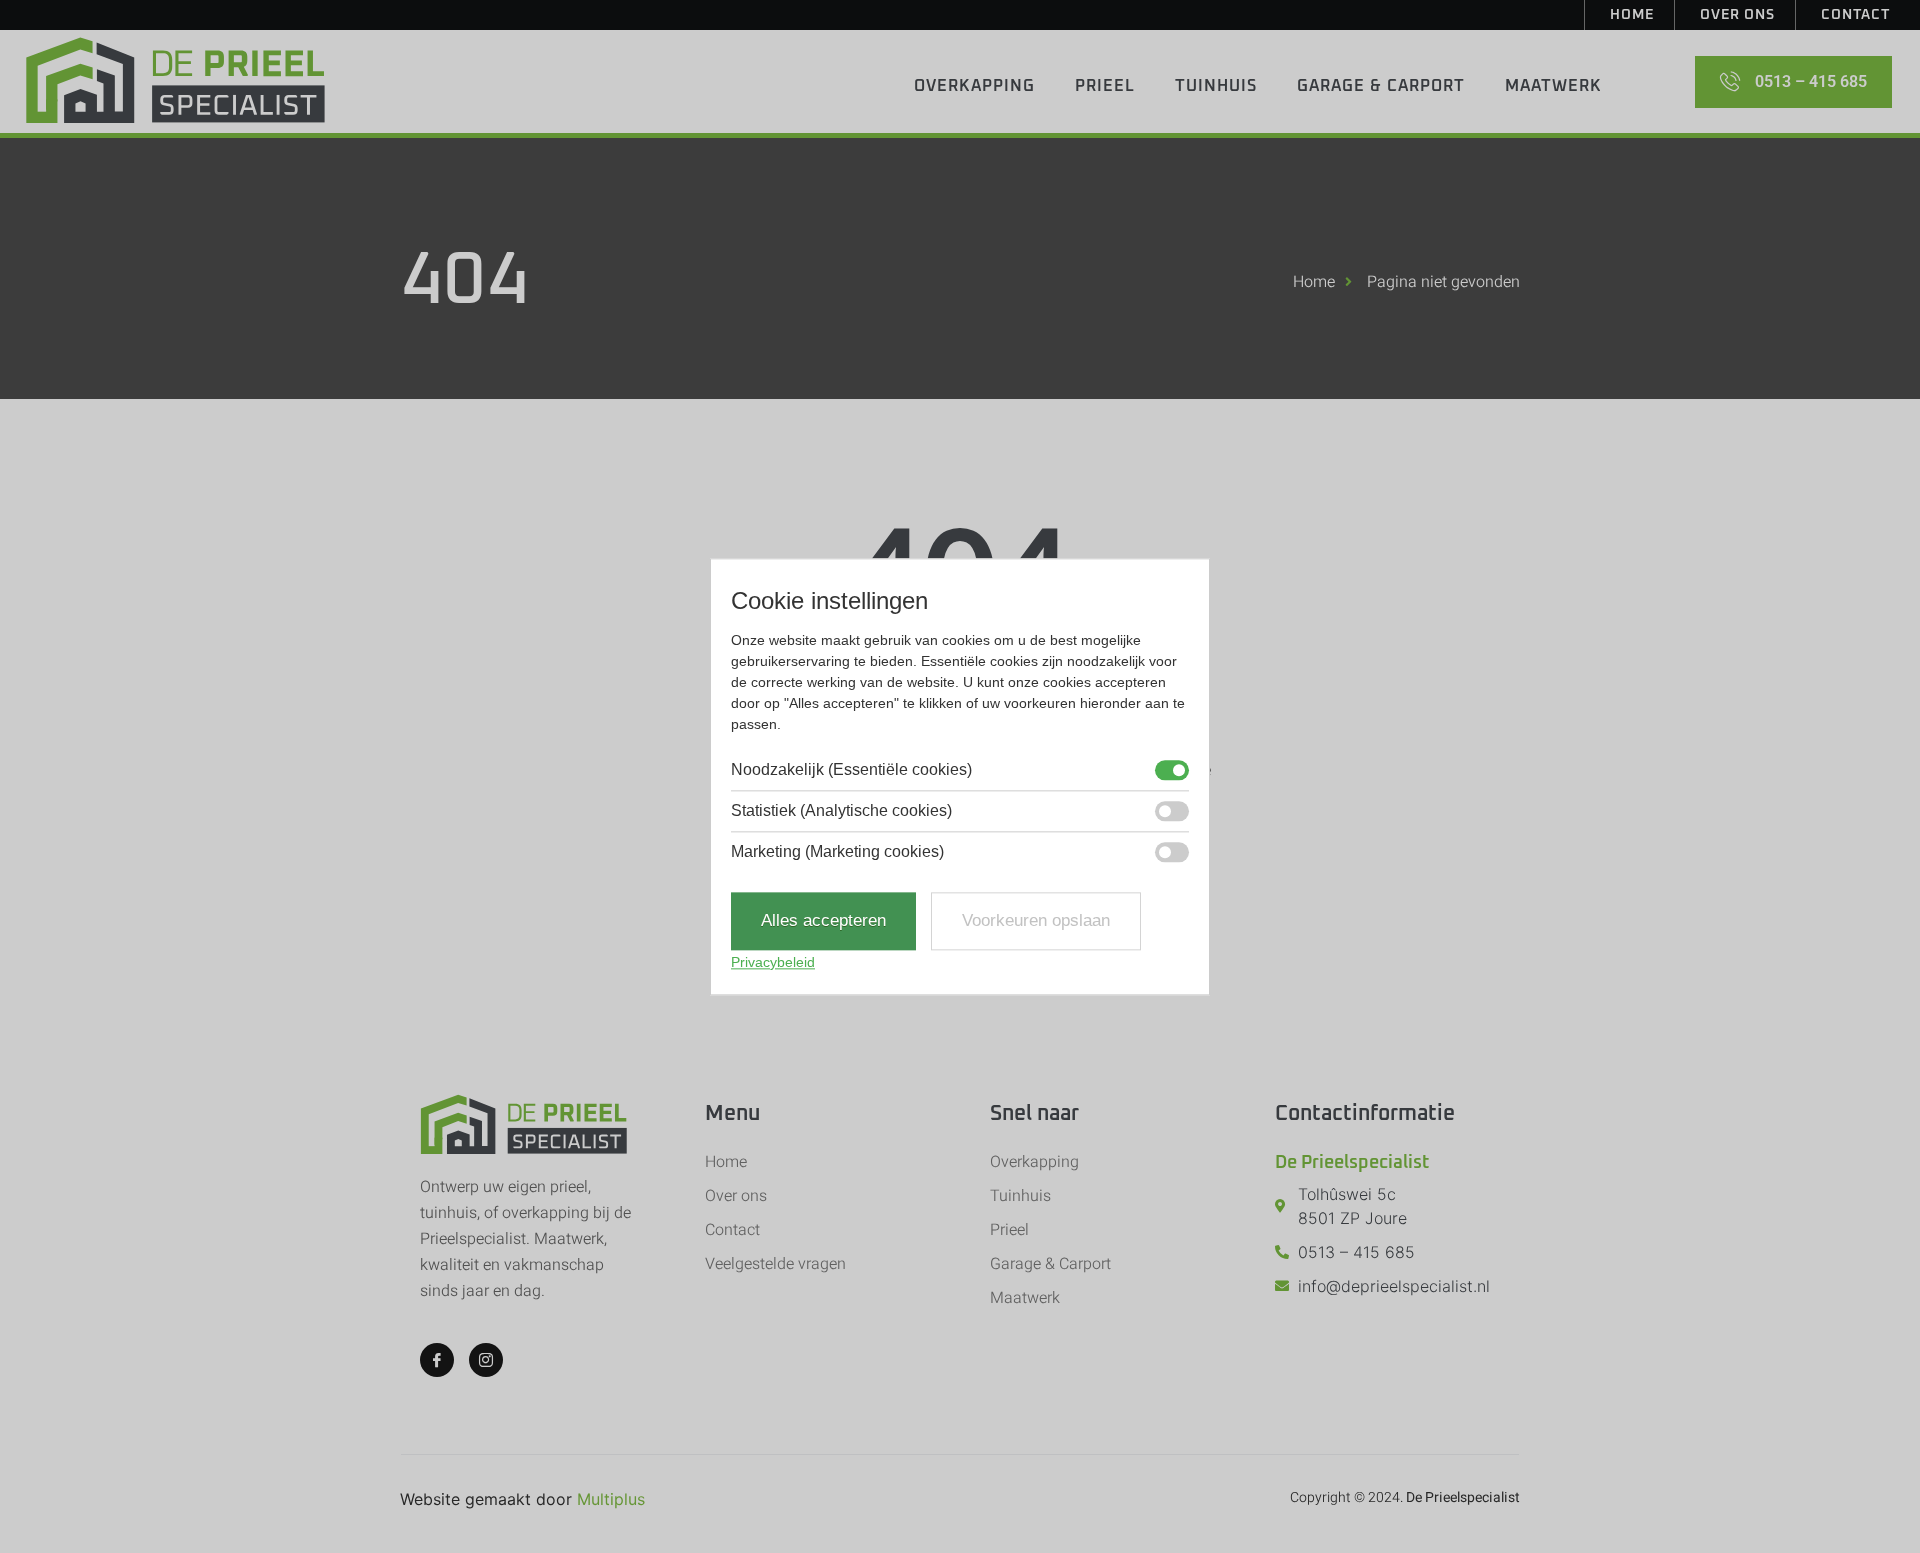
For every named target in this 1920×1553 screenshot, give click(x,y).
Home (1632, 15)
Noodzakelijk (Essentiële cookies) (851, 771)
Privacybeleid (773, 962)
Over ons (1737, 15)
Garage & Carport (1381, 86)
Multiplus (611, 1499)
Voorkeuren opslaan (1036, 921)
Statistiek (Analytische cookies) (841, 812)
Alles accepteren (823, 921)
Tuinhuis (1216, 86)
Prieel (1105, 86)
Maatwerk (1553, 86)
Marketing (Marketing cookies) (837, 853)
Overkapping (974, 86)
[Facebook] (437, 1360)
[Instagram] (486, 1360)
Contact (1855, 15)
